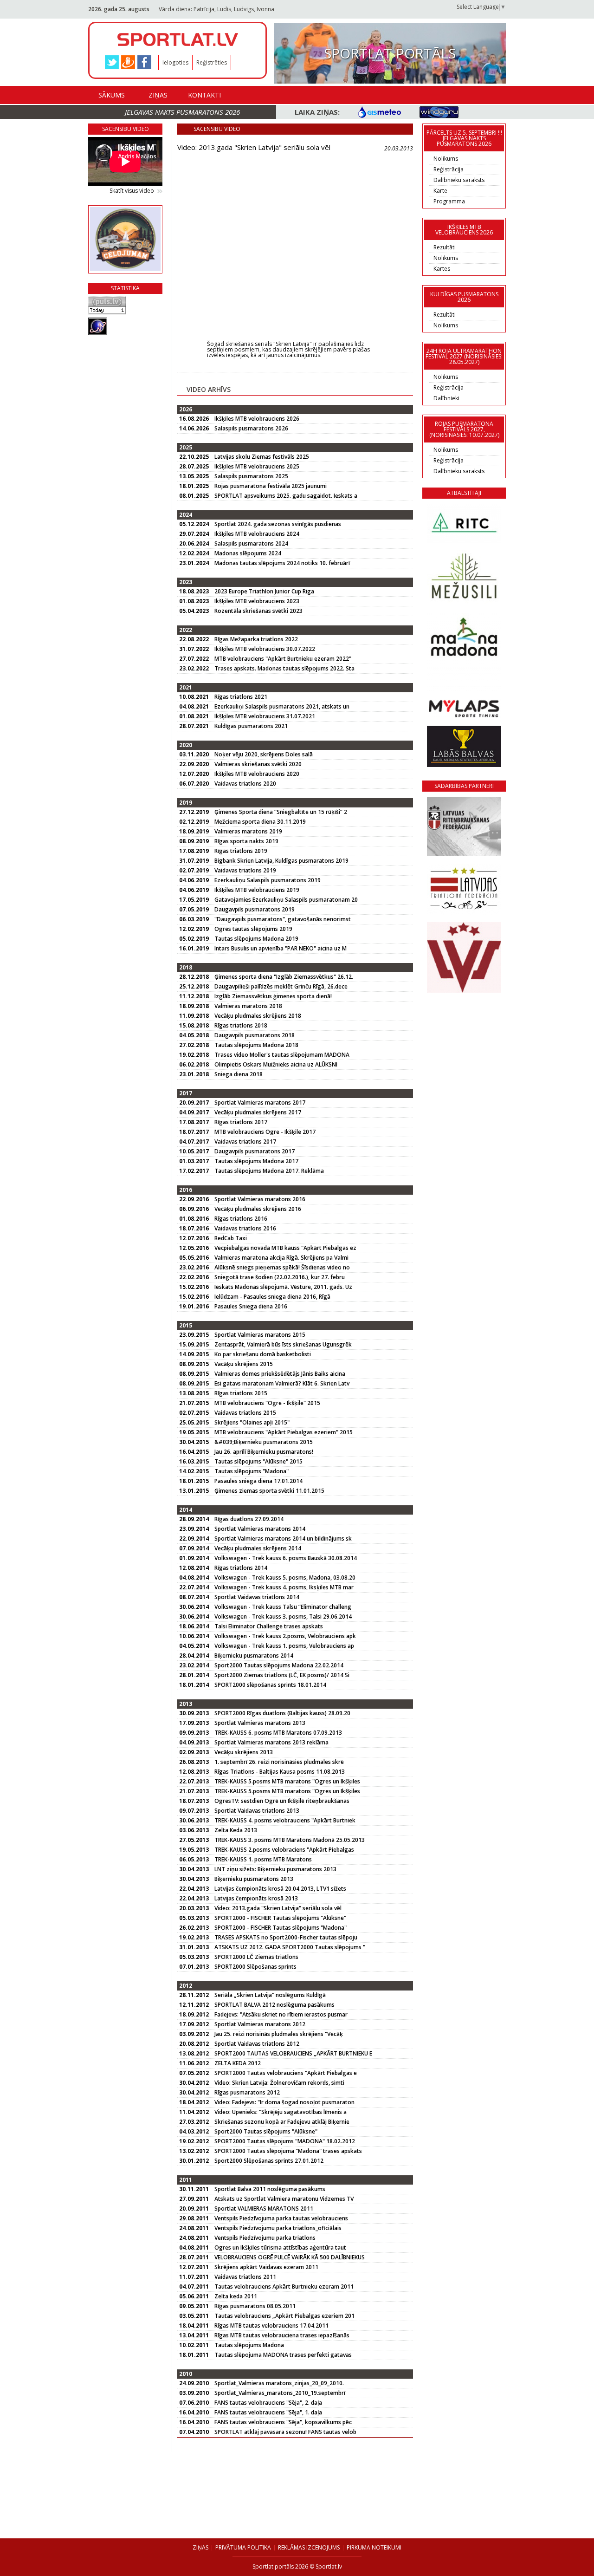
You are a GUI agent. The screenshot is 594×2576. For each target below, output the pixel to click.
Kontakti (204, 95)
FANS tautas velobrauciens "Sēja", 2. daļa (268, 2403)
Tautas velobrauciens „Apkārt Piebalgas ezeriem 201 (284, 2316)
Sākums (112, 95)
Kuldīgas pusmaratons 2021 (251, 726)
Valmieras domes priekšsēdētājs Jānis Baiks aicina (280, 1374)
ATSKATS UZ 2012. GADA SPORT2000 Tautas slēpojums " (290, 1947)
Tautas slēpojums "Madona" (252, 1471)
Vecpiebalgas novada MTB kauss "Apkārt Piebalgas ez (285, 1248)
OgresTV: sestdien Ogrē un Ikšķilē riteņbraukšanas (282, 1801)
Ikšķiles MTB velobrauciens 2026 (257, 419)
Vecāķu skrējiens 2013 (244, 1752)
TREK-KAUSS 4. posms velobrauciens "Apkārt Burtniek (285, 1820)
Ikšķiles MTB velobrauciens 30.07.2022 (265, 649)
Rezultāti (445, 247)
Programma (449, 201)
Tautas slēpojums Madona (249, 2345)
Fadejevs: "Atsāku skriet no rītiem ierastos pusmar (281, 2014)
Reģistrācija (449, 169)
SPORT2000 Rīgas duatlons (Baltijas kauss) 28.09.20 (282, 1713)
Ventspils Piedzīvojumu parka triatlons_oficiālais (278, 2228)
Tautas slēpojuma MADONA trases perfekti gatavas (283, 2355)
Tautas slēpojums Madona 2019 (256, 939)
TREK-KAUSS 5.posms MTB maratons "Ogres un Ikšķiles (287, 1781)
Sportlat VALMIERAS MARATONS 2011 (264, 2208)
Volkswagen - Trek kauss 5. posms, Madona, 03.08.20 (285, 1577)
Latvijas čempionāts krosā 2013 (256, 1898)
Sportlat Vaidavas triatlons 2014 (257, 1597)
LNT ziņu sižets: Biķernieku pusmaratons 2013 (275, 1869)
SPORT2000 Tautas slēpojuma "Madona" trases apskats (288, 2151)
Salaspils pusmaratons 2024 (251, 543)
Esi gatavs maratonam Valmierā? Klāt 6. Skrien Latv (282, 1383)
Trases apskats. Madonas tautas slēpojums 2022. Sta (284, 668)
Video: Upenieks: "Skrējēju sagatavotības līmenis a (281, 2112)
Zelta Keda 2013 (236, 1830)
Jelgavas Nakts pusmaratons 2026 (182, 112)
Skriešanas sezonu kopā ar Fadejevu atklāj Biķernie (282, 2122)
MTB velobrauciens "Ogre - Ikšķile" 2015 (267, 1403)
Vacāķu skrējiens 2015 (244, 1364)
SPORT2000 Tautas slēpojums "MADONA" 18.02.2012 (285, 2141)
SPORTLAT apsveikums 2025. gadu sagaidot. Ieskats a (286, 496)
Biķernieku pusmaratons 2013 (254, 1879)
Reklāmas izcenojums (309, 2547)
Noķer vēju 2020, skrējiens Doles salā (264, 754)
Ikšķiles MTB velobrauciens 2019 (257, 890)
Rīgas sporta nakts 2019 (246, 841)
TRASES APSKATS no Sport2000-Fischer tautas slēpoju (286, 1937)
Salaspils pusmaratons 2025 (251, 476)
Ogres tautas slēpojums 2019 (253, 929)
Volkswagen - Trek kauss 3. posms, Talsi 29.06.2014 (283, 1617)
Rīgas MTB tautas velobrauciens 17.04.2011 (271, 2326)
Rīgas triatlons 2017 (241, 1122)
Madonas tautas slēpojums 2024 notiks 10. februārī (282, 563)
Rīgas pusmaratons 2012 (247, 2092)
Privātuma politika (243, 2547)
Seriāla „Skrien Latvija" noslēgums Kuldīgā (270, 1995)
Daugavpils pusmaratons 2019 (255, 909)
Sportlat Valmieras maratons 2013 (260, 1723)
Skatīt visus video (132, 191)
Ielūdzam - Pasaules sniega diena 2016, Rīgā (272, 1297)
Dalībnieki (446, 398)
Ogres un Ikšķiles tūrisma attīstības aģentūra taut (280, 2247)
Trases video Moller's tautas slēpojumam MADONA (282, 1055)
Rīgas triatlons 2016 (241, 1219)
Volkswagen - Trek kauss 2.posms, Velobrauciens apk (285, 1636)
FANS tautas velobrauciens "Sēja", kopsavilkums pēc (283, 2422)
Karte (440, 191)
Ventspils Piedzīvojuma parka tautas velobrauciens (281, 2218)
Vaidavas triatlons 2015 (245, 1413)
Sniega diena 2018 (239, 1074)
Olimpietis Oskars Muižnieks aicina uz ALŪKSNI (276, 1064)
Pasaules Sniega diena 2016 (251, 1306)
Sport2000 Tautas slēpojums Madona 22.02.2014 (279, 1665)
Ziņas (158, 95)
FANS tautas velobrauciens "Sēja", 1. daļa (268, 2412)
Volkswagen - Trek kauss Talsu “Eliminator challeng (283, 1607)
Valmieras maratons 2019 (248, 831)
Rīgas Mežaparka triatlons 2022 (256, 639)
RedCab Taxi (231, 1238)
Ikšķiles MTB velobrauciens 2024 (257, 534)
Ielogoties (175, 62)
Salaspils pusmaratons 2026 (251, 428)
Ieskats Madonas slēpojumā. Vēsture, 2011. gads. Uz (283, 1287)
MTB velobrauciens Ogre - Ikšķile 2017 (265, 1132)
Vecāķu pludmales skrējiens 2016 (258, 1209)
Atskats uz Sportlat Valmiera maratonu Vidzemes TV (284, 2199)
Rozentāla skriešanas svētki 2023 (258, 611)
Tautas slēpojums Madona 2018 (256, 1045)
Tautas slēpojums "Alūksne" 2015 (258, 1461)
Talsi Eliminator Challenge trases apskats (269, 1626)
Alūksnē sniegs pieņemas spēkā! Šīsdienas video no (282, 1267)
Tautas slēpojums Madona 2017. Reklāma (269, 1171)
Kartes (442, 269)
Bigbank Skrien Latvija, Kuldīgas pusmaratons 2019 (281, 861)
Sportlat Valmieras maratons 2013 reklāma (271, 1742)
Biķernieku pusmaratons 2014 (254, 1656)
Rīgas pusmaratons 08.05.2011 (255, 2306)
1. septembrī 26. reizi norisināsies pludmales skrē (279, 1762)
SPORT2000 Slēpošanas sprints (255, 1967)
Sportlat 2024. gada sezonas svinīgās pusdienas (278, 524)
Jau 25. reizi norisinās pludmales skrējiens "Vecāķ (279, 2034)
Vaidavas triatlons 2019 (245, 870)
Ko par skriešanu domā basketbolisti (263, 1354)
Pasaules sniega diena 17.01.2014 (258, 1481)
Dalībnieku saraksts (459, 180)
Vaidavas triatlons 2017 (245, 1142)
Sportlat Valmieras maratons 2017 (260, 1103)
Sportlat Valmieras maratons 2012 (260, 2024)
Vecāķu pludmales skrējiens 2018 (258, 1016)
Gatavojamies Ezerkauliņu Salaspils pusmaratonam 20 (286, 900)
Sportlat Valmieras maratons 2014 (260, 1529)
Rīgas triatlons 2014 (241, 1568)
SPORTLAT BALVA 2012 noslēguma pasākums (274, 2005)
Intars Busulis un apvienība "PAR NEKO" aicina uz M (281, 948)
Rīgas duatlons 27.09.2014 (249, 1519)
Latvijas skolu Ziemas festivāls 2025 (262, 457)
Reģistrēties (212, 62)
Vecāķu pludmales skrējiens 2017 (258, 1112)
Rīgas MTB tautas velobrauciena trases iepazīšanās (282, 2335)
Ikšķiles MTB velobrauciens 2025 (257, 466)
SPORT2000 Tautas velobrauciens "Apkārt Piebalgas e (286, 2073)
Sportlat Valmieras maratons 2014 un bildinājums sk (283, 1538)
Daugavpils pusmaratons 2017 (255, 1151)
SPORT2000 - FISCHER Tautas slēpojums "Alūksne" (280, 1918)
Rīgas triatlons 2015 (241, 1393)
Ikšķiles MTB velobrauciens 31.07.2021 (265, 716)
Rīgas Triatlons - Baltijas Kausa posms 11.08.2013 (280, 1772)
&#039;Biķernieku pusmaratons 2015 (264, 1442)
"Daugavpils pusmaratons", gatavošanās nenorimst (283, 919)
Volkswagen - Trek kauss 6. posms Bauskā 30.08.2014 (286, 1558)
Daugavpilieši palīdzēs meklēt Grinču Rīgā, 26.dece (281, 986)
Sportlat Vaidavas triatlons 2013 (257, 1811)
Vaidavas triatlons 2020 (245, 784)
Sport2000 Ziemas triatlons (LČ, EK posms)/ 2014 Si (282, 1675)
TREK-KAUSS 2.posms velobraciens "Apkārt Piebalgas (284, 1850)
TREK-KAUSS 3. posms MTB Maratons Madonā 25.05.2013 (290, 1840)
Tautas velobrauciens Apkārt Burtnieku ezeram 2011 (284, 2287)
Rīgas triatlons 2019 (241, 851)
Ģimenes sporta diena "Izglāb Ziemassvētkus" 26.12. (284, 977)
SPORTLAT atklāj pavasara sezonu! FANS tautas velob (285, 2432)
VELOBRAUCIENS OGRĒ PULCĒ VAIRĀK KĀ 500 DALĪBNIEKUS (290, 2257)
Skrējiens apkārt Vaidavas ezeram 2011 (266, 2267)
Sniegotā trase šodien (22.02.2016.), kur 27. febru (280, 1277)
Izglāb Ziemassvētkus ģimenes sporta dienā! (273, 996)
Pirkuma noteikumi (374, 2547)
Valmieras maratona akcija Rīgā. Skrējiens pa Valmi (281, 1258)
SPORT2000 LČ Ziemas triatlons (256, 1957)
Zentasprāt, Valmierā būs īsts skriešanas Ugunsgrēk (283, 1344)
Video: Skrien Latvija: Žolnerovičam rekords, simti (279, 2083)
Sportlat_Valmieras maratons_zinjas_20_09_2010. (279, 2383)
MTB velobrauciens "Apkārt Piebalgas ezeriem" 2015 (284, 1432)
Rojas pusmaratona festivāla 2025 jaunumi (271, 486)
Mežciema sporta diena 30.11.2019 (260, 822)
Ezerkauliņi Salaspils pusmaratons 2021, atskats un (282, 706)
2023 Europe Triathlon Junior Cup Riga (264, 591)
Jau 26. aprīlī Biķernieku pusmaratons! (264, 1452)
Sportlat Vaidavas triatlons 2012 (257, 2044)
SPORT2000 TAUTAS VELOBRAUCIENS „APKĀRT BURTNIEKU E (293, 2053)
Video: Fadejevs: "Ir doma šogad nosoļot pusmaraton (284, 2102)
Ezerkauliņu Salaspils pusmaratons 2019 (268, 880)
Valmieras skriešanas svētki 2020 (258, 764)
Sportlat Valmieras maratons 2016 (260, 1199)
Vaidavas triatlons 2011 (245, 2277)
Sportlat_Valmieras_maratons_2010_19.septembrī (280, 2393)
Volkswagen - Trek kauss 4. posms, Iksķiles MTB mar (284, 1587)
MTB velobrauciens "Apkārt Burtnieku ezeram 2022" (283, 659)
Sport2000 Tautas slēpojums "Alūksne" (266, 2131)
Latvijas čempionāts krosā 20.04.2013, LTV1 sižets (280, 1889)
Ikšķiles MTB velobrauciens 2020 (257, 774)
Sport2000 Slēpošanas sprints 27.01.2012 (269, 2161)
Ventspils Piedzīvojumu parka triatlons (265, 2238)
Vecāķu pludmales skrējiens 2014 (258, 1548)
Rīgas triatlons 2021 (241, 697)
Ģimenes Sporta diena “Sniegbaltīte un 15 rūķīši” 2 (281, 812)
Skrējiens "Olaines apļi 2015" (252, 1422)
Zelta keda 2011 (236, 2296)
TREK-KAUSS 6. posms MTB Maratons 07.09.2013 (278, 1733)
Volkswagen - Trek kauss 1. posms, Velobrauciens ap (284, 1646)
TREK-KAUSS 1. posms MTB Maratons (263, 1859)
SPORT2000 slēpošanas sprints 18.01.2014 (270, 1685)
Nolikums (446, 159)
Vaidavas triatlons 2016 (245, 1228)
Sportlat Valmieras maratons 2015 (260, 1335)
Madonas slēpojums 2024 (248, 553)
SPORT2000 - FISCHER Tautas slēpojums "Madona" (281, 1928)
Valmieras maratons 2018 (248, 1006)
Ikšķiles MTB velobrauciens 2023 (257, 601)
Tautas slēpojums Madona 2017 (256, 1161)
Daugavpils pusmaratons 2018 (255, 1035)
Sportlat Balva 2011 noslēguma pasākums (270, 2189)
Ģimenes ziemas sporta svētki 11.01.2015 (269, 1491)
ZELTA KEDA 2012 (238, 2063)
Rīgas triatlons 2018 (241, 1025)
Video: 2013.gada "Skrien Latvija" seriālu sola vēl (278, 1908)
